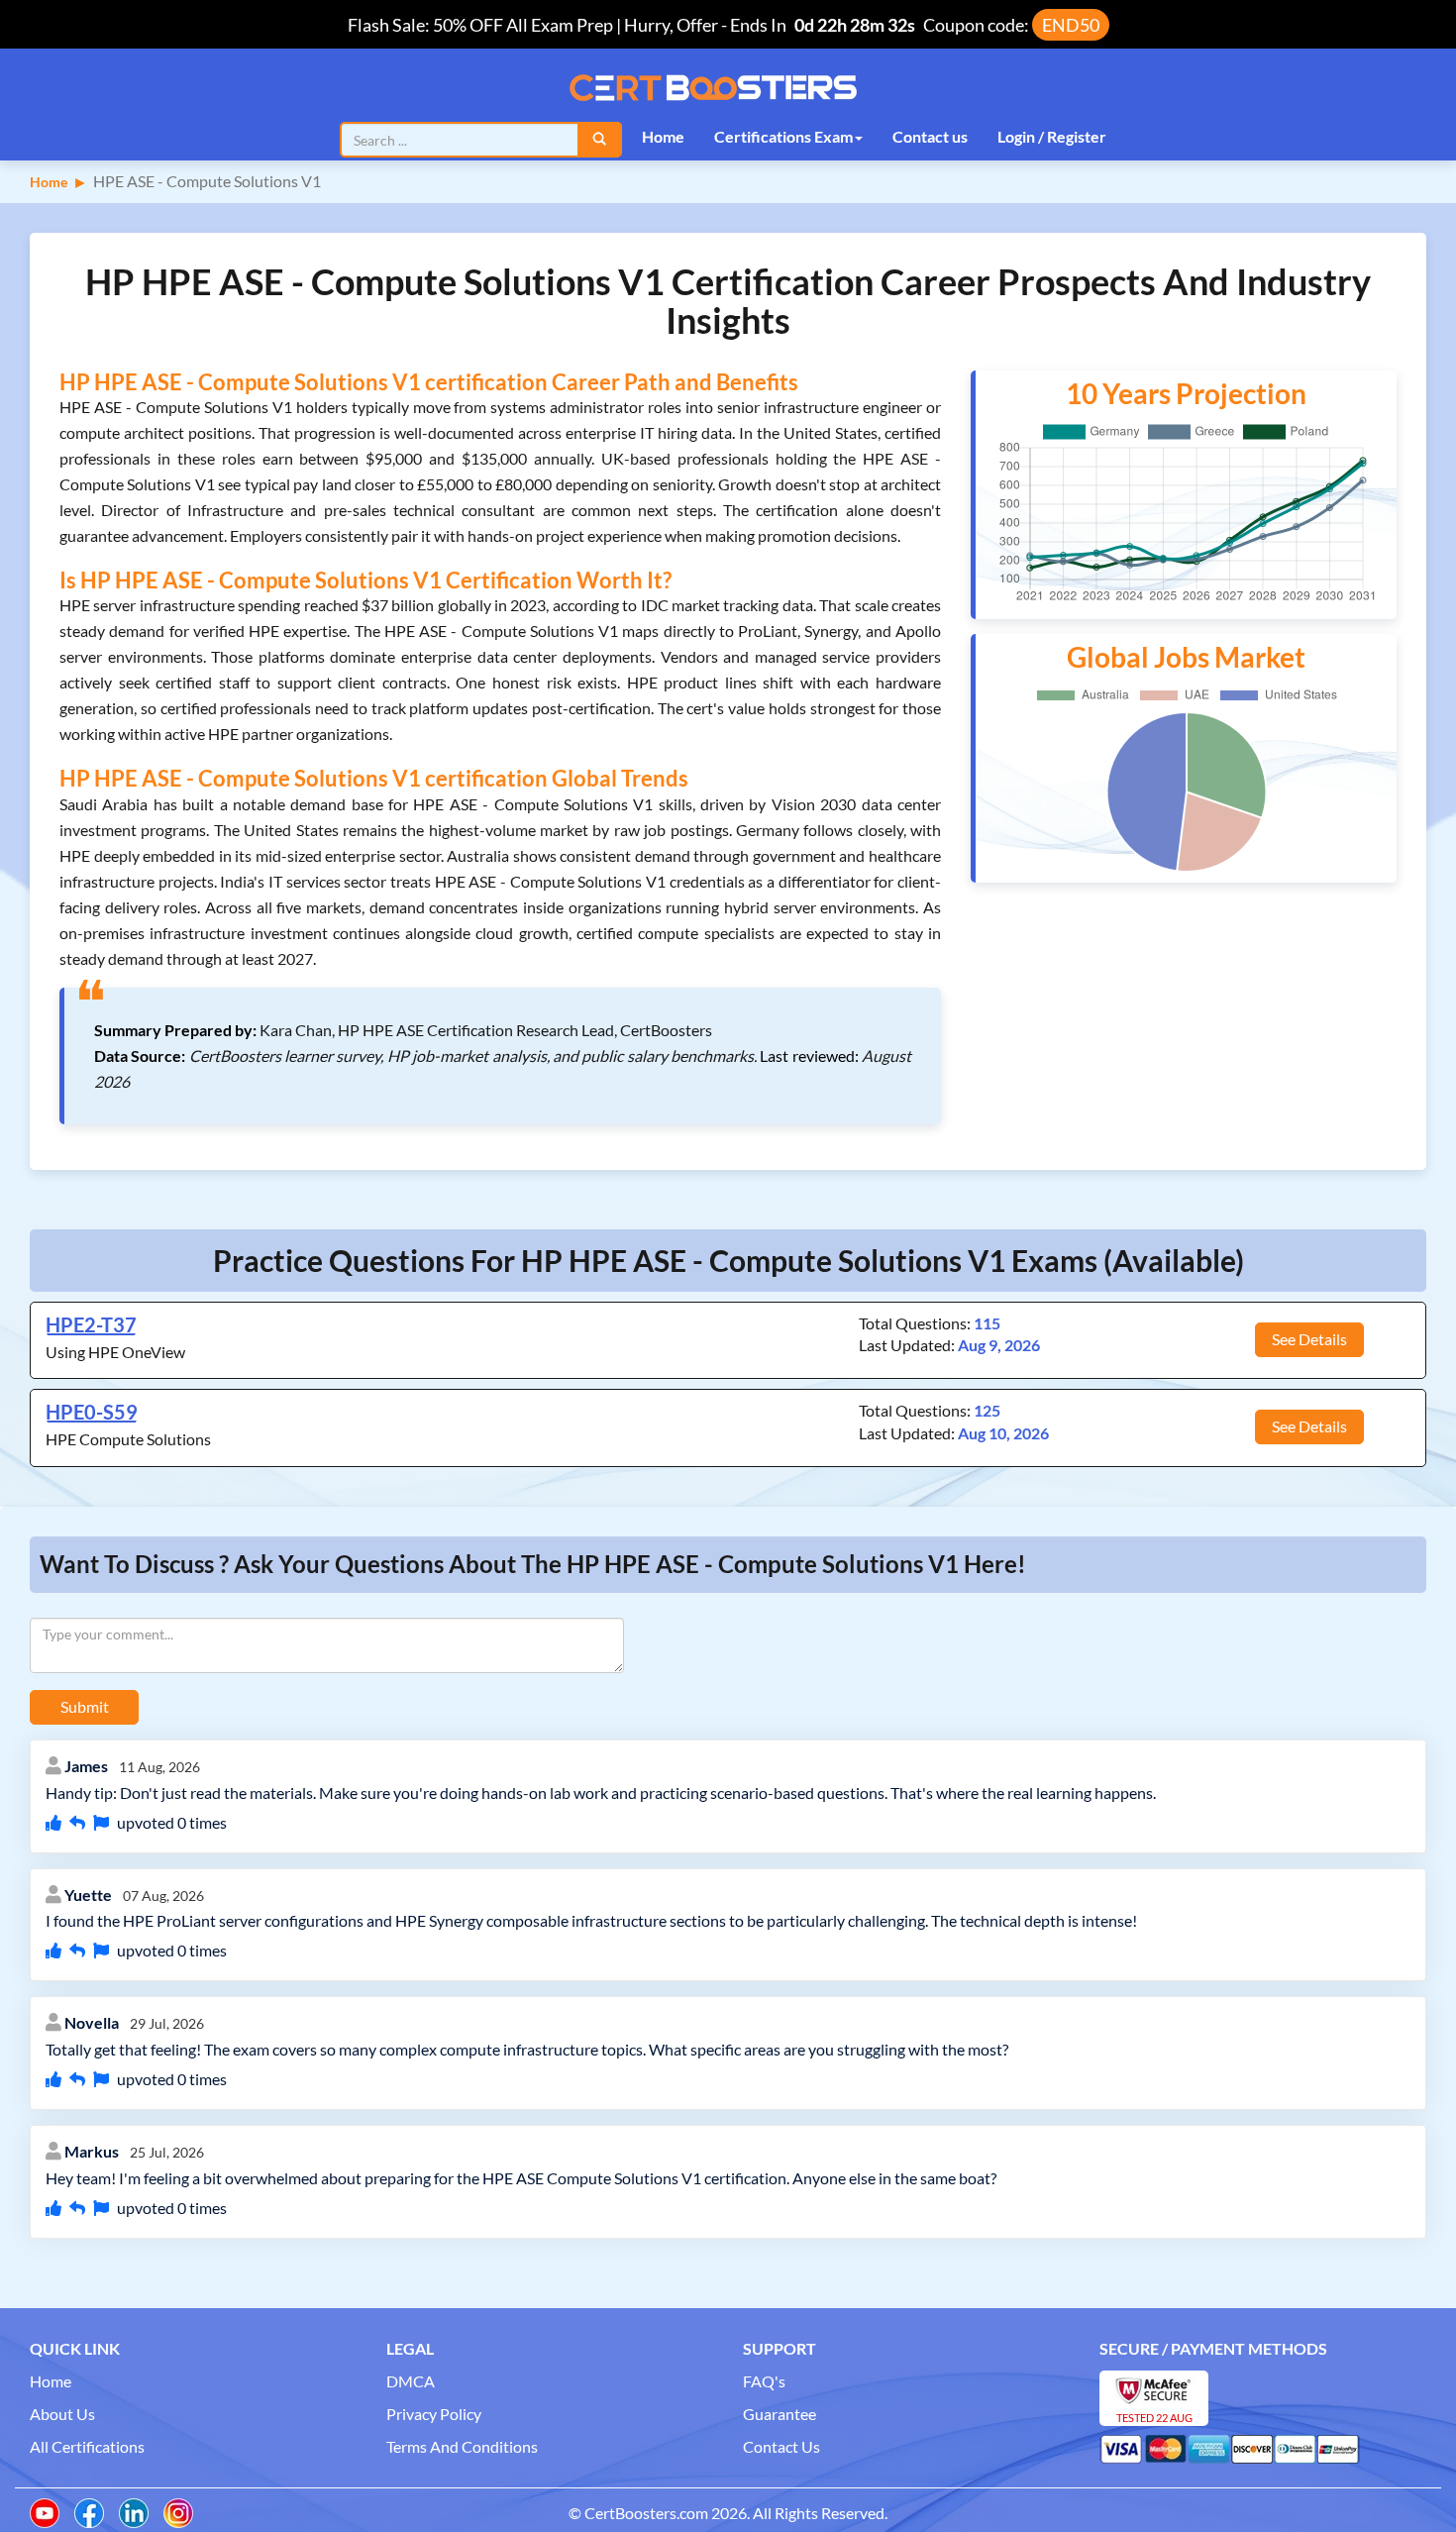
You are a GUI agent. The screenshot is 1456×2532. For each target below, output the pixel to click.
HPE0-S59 (92, 1412)
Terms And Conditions (462, 2446)
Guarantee (780, 2414)
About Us (62, 2414)
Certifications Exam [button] (783, 136)
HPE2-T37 (91, 1324)
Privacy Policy (434, 2414)
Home (663, 136)
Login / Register (1052, 136)
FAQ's (764, 2381)
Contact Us (781, 2446)
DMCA (411, 2381)
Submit (85, 1706)
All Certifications (87, 2446)
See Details (1309, 1339)
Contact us (930, 136)
